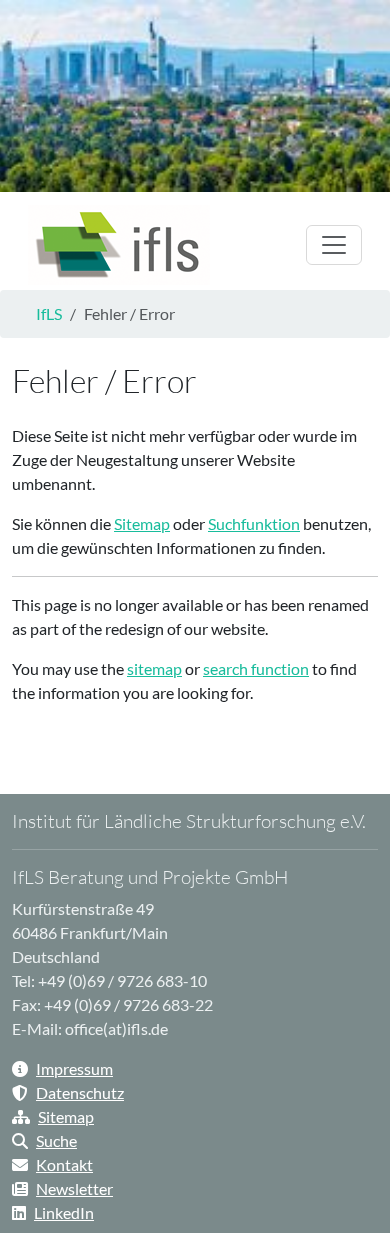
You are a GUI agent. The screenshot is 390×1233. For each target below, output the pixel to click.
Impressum (74, 1068)
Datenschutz (80, 1092)
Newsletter (74, 1188)
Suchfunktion (254, 523)
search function (256, 668)
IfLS (49, 313)
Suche (56, 1140)
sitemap (154, 668)
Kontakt (64, 1164)
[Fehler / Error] (119, 245)
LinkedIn (64, 1212)
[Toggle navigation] (334, 245)
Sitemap (142, 523)
